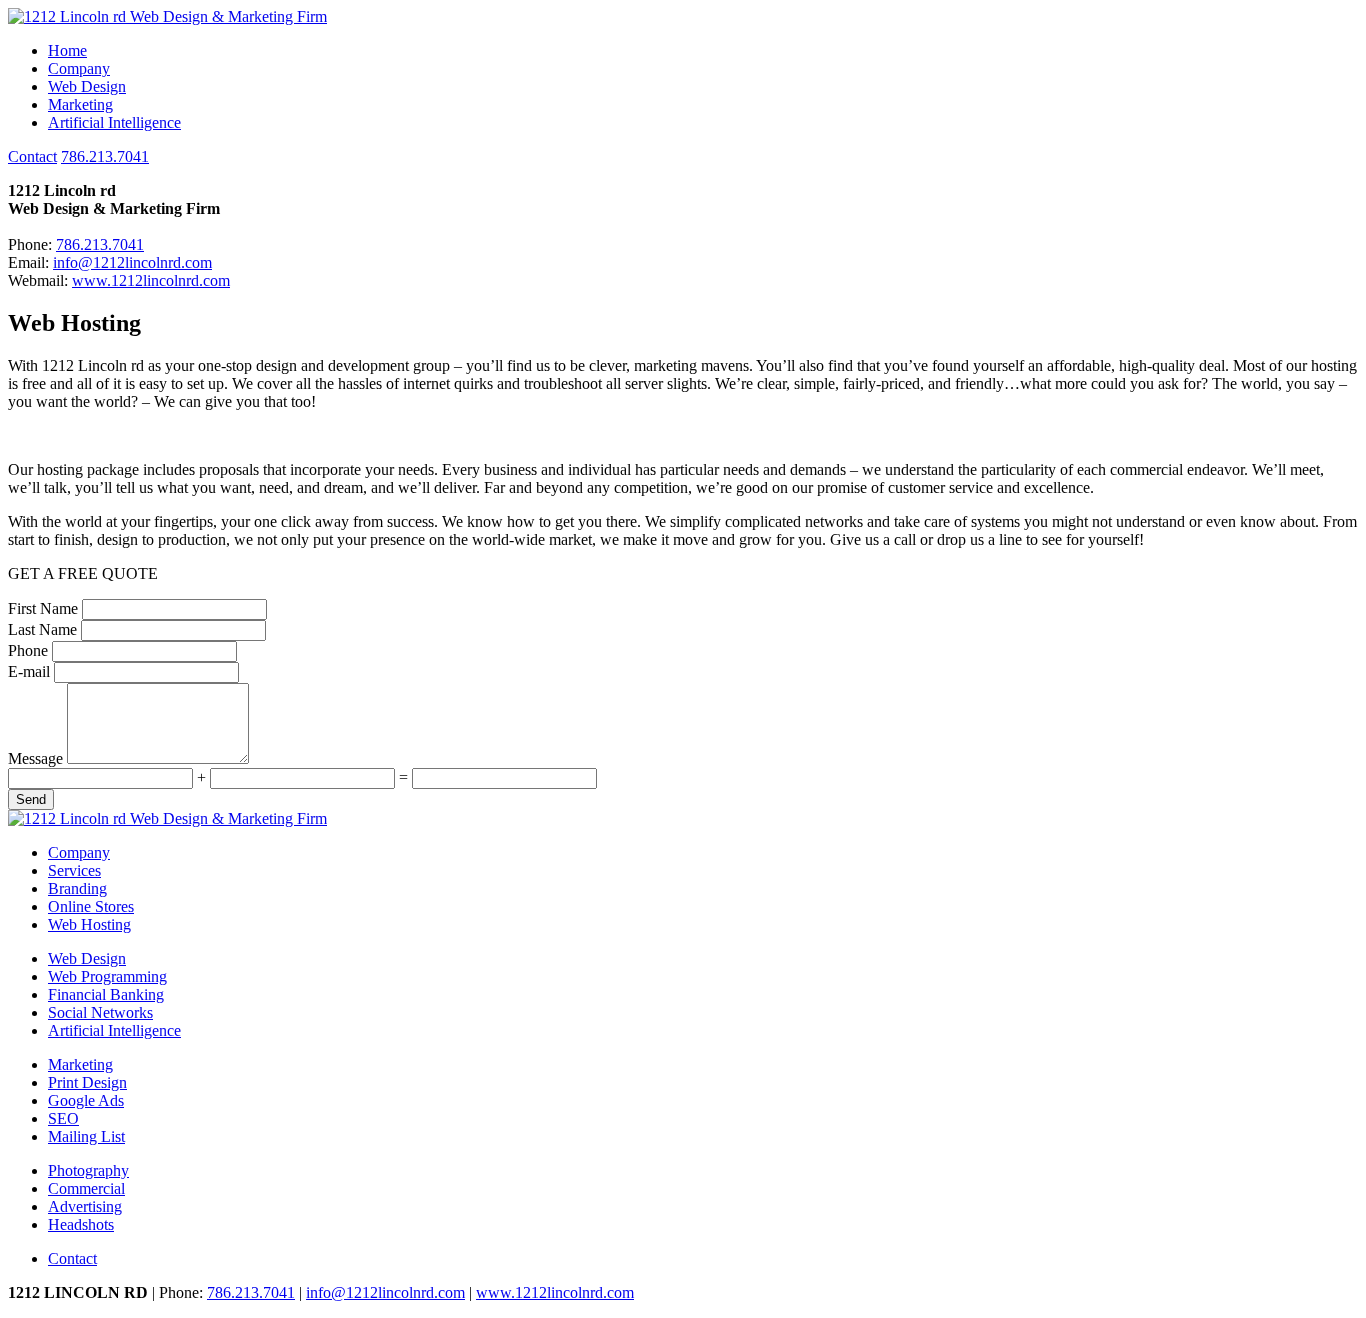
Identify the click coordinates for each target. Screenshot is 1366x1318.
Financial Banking (106, 994)
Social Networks (100, 1012)
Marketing (80, 104)
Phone (28, 650)
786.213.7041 (105, 156)
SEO (63, 1118)
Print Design (87, 1082)
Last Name (42, 629)
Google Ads (86, 1100)
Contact (32, 156)
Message (35, 758)
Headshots (81, 1224)
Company (79, 68)
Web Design (87, 86)
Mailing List (86, 1136)
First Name (43, 608)
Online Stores (91, 906)
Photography (88, 1170)
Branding (77, 888)
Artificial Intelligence (114, 122)
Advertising (85, 1206)
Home (67, 50)
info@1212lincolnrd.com (132, 262)
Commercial (86, 1188)
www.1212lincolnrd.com (151, 280)
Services (74, 870)
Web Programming (107, 976)
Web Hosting (89, 924)
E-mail (29, 671)
